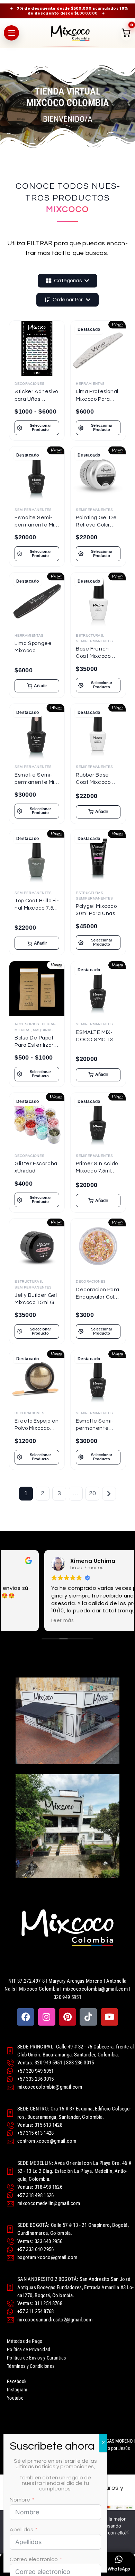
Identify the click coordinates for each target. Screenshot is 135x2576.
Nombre (20, 2500)
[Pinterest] (67, 2017)
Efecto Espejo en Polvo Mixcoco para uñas (37, 1428)
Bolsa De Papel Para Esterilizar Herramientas (34, 1045)
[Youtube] (109, 2017)
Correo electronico (34, 2559)
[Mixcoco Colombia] (70, 33)
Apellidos (21, 2530)
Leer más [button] (22, 1621)
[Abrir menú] (11, 33)
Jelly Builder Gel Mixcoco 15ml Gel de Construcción (37, 1303)
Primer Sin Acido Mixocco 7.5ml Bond (97, 1171)
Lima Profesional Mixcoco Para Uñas (97, 399)
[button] (37, 686)
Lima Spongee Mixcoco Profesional (33, 651)
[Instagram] (47, 2017)
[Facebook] (26, 2017)
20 (93, 1493)
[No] (126, 2532)
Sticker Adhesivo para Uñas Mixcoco (36, 399)
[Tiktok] (88, 2017)
